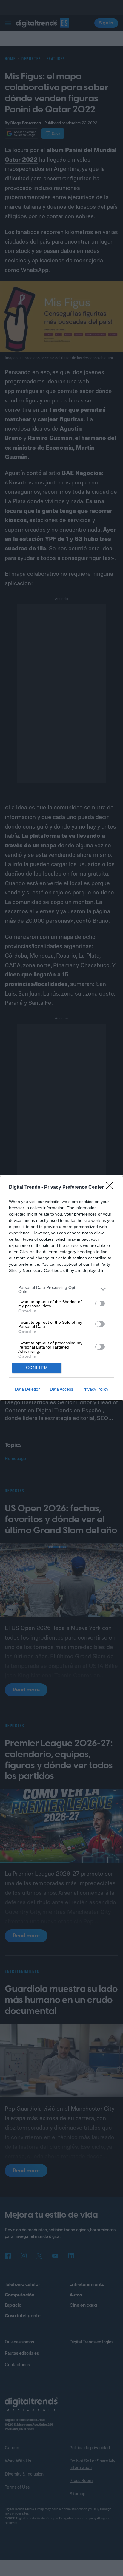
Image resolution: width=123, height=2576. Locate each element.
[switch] (100, 1304)
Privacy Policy (95, 1389)
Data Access (61, 1389)
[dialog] (61, 1288)
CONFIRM (37, 1368)
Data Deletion (28, 1389)
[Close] (111, 1188)
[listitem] (61, 1289)
